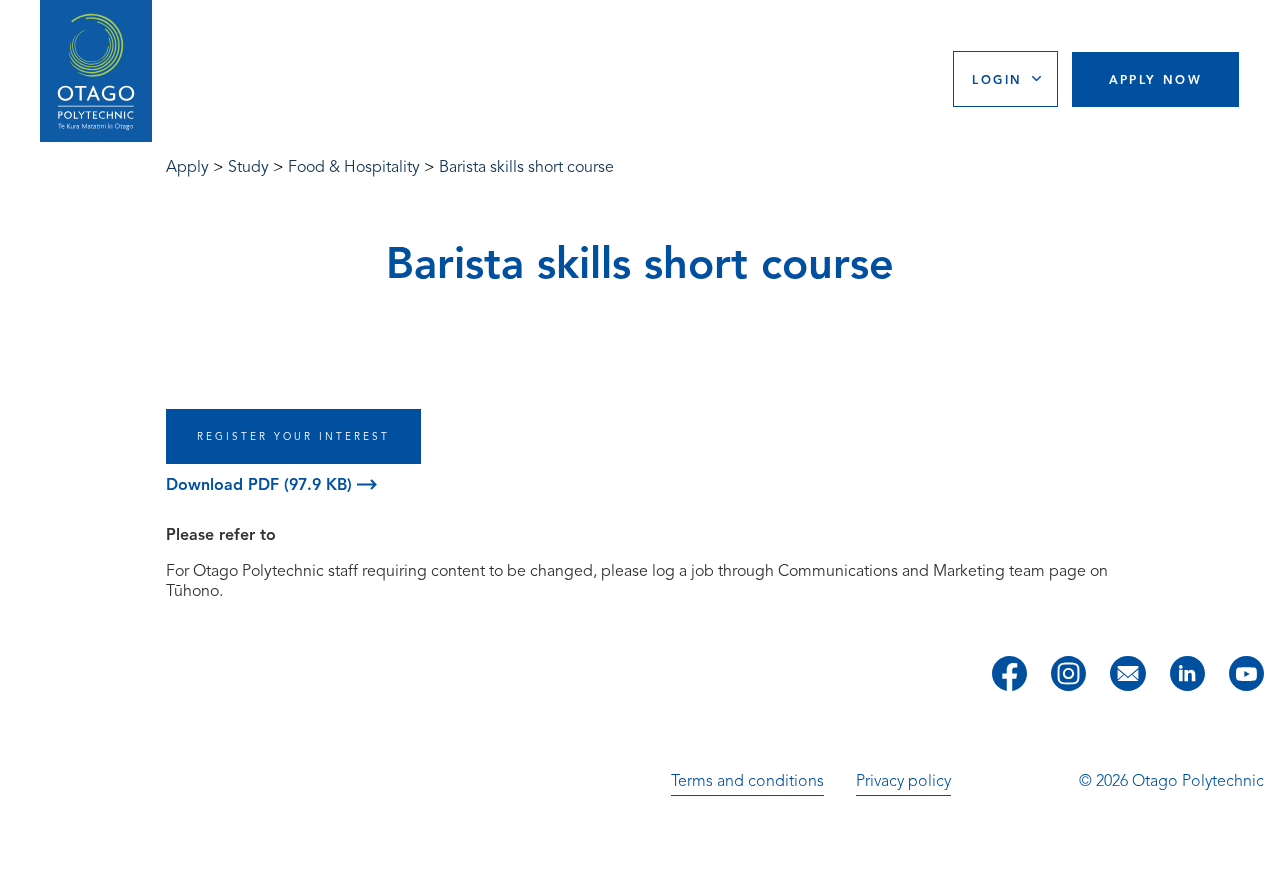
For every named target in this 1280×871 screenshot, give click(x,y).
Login (997, 79)
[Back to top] (1258, 842)
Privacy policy (903, 781)
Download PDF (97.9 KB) (261, 485)
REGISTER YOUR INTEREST (293, 436)
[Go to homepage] (96, 71)
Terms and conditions (747, 781)
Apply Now (1156, 79)
